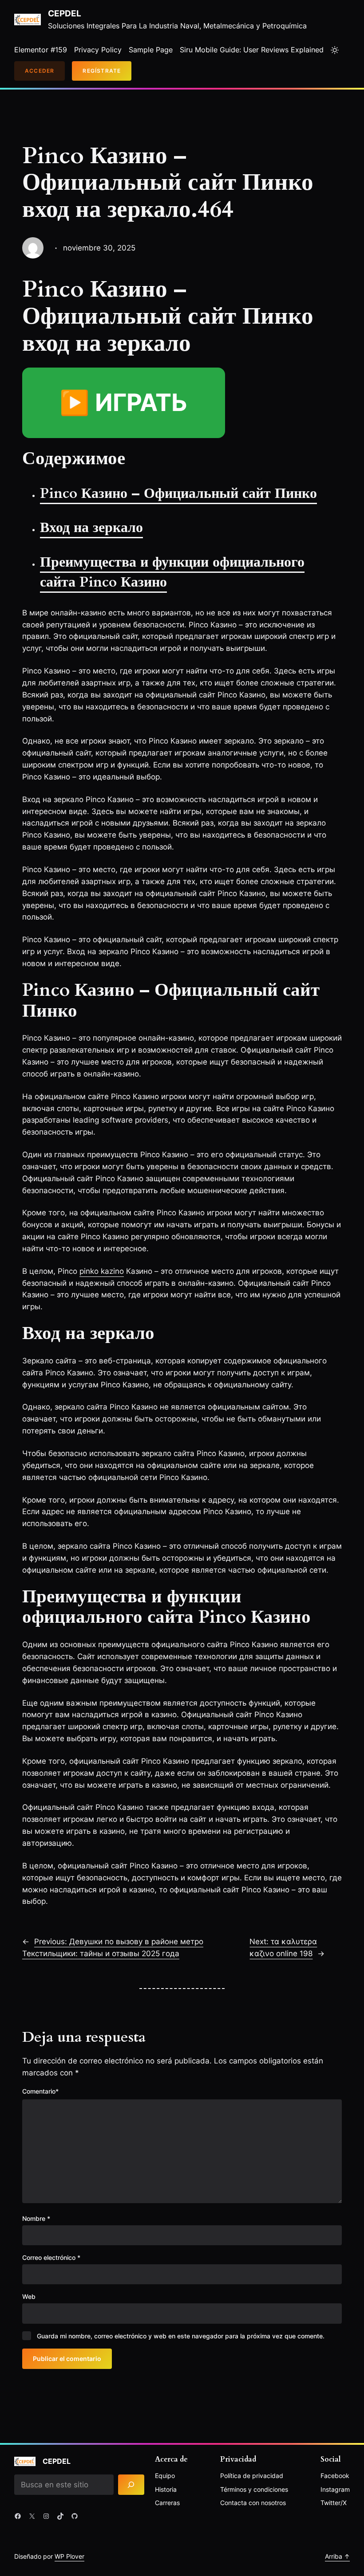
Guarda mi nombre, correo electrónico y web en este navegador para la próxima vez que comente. (181, 2336)
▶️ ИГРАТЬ (124, 402)
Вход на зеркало (91, 528)
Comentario (40, 2091)
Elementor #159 (41, 50)
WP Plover (69, 2556)
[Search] (131, 2485)
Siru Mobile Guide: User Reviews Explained (252, 50)
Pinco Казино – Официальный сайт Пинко (178, 493)
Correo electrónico (51, 2257)
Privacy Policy (98, 50)
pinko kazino (102, 1271)
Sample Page (151, 50)
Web (29, 2296)
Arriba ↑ (337, 2556)
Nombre (36, 2218)
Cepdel (65, 14)
